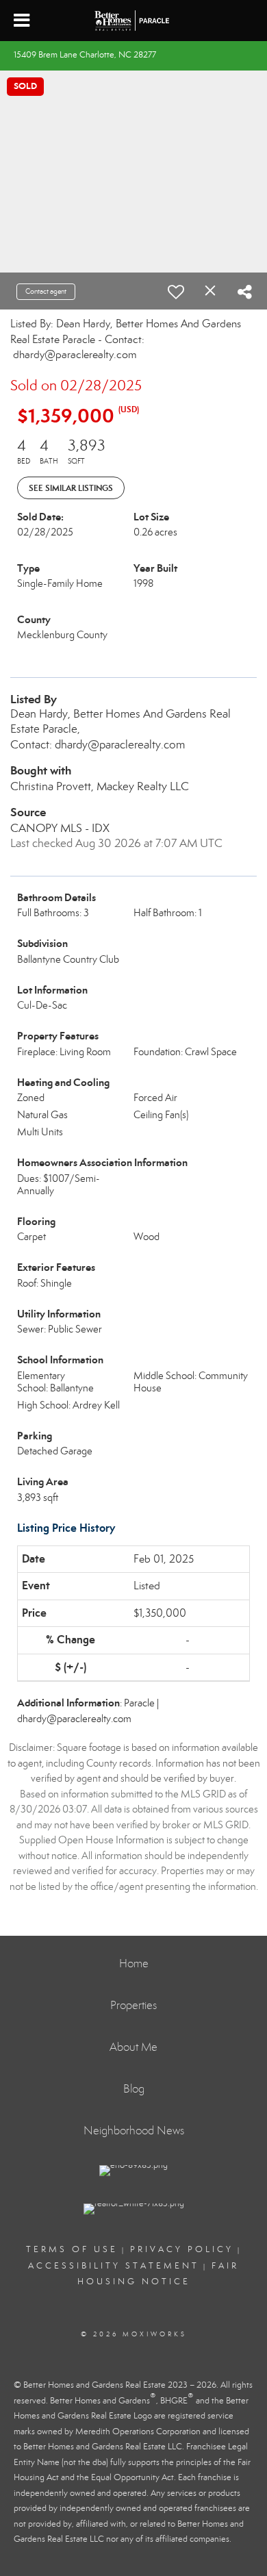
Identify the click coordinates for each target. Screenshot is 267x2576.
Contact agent (46, 291)
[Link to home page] (133, 21)
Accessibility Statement (114, 2266)
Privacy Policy (182, 2249)
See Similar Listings (71, 488)
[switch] (176, 292)
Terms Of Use (72, 2249)
